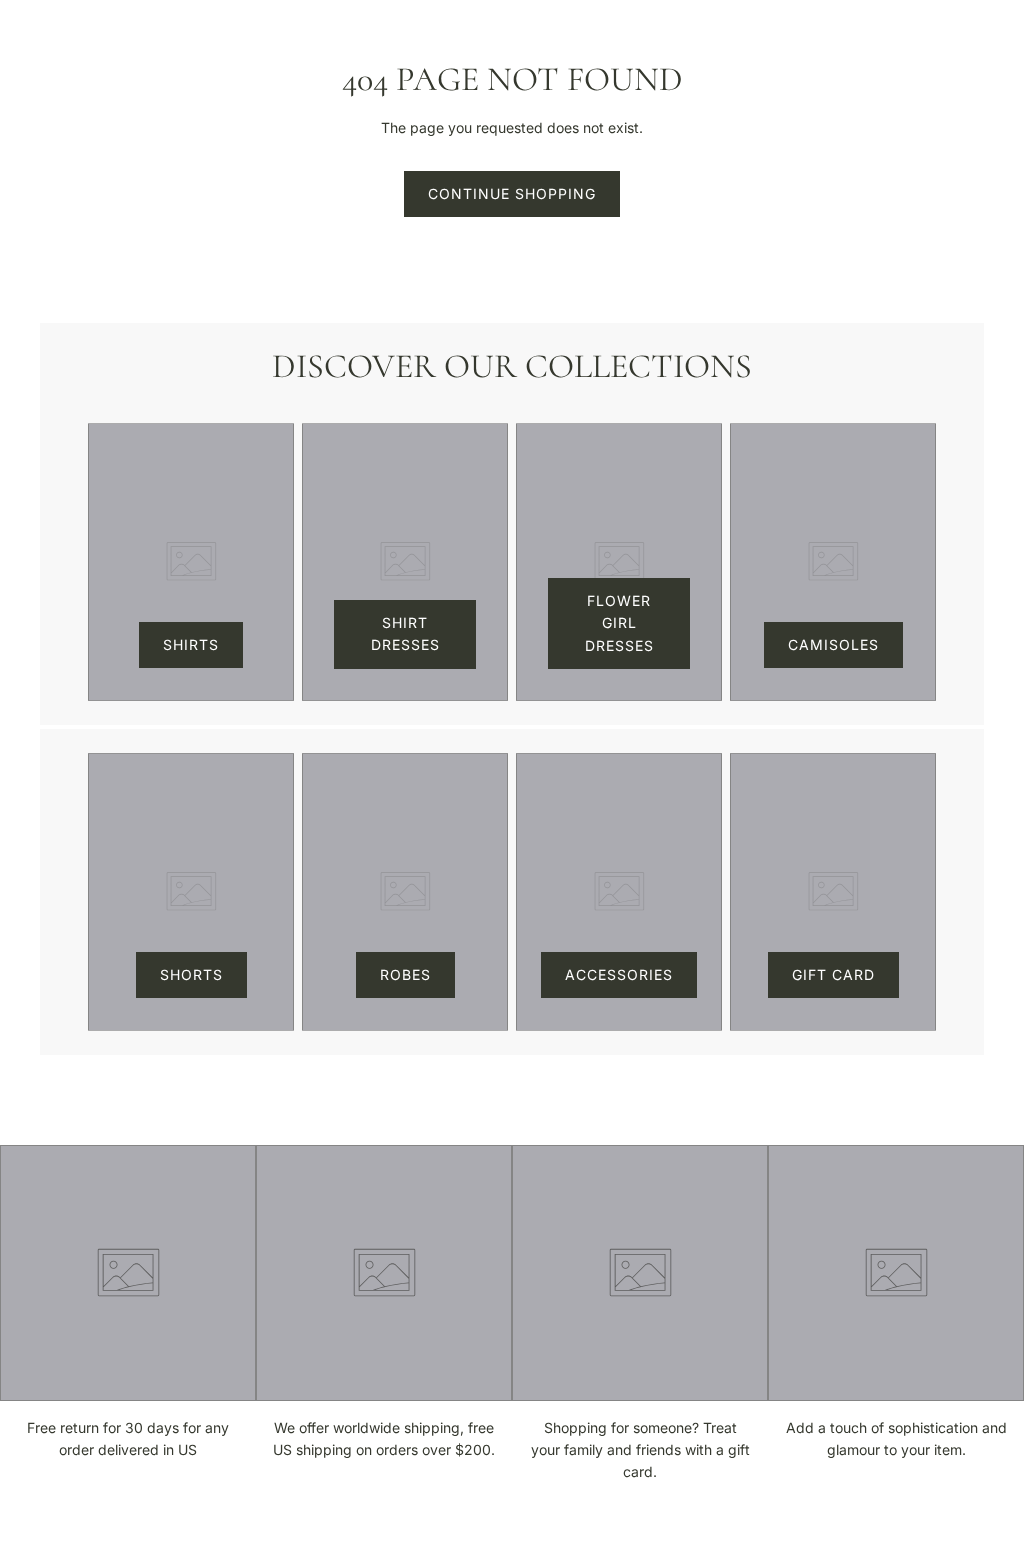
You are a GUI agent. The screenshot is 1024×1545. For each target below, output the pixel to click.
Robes (405, 974)
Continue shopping (512, 193)
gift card (833, 974)
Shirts (191, 644)
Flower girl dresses (619, 623)
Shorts (191, 974)
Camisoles (833, 644)
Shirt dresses (405, 633)
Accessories (619, 974)
